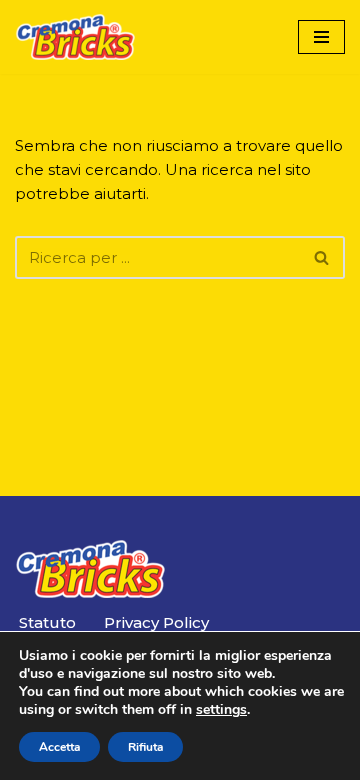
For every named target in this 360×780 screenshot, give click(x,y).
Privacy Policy (156, 622)
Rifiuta (145, 747)
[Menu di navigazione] (321, 37)
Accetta (59, 747)
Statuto (47, 622)
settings (221, 710)
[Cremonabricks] (75, 37)
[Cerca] (322, 257)
